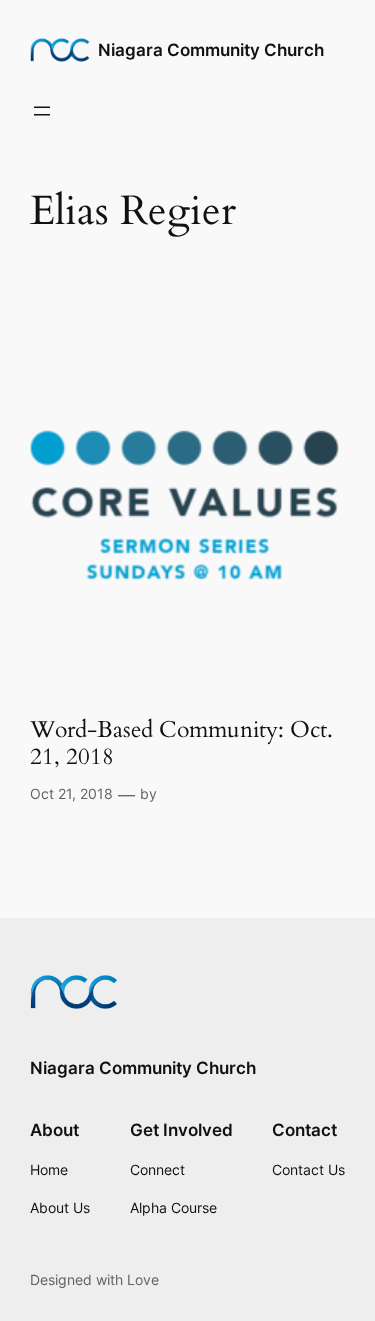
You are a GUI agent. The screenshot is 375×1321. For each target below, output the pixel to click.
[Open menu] (42, 111)
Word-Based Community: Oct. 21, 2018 (181, 744)
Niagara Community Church (211, 50)
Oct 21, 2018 (71, 793)
